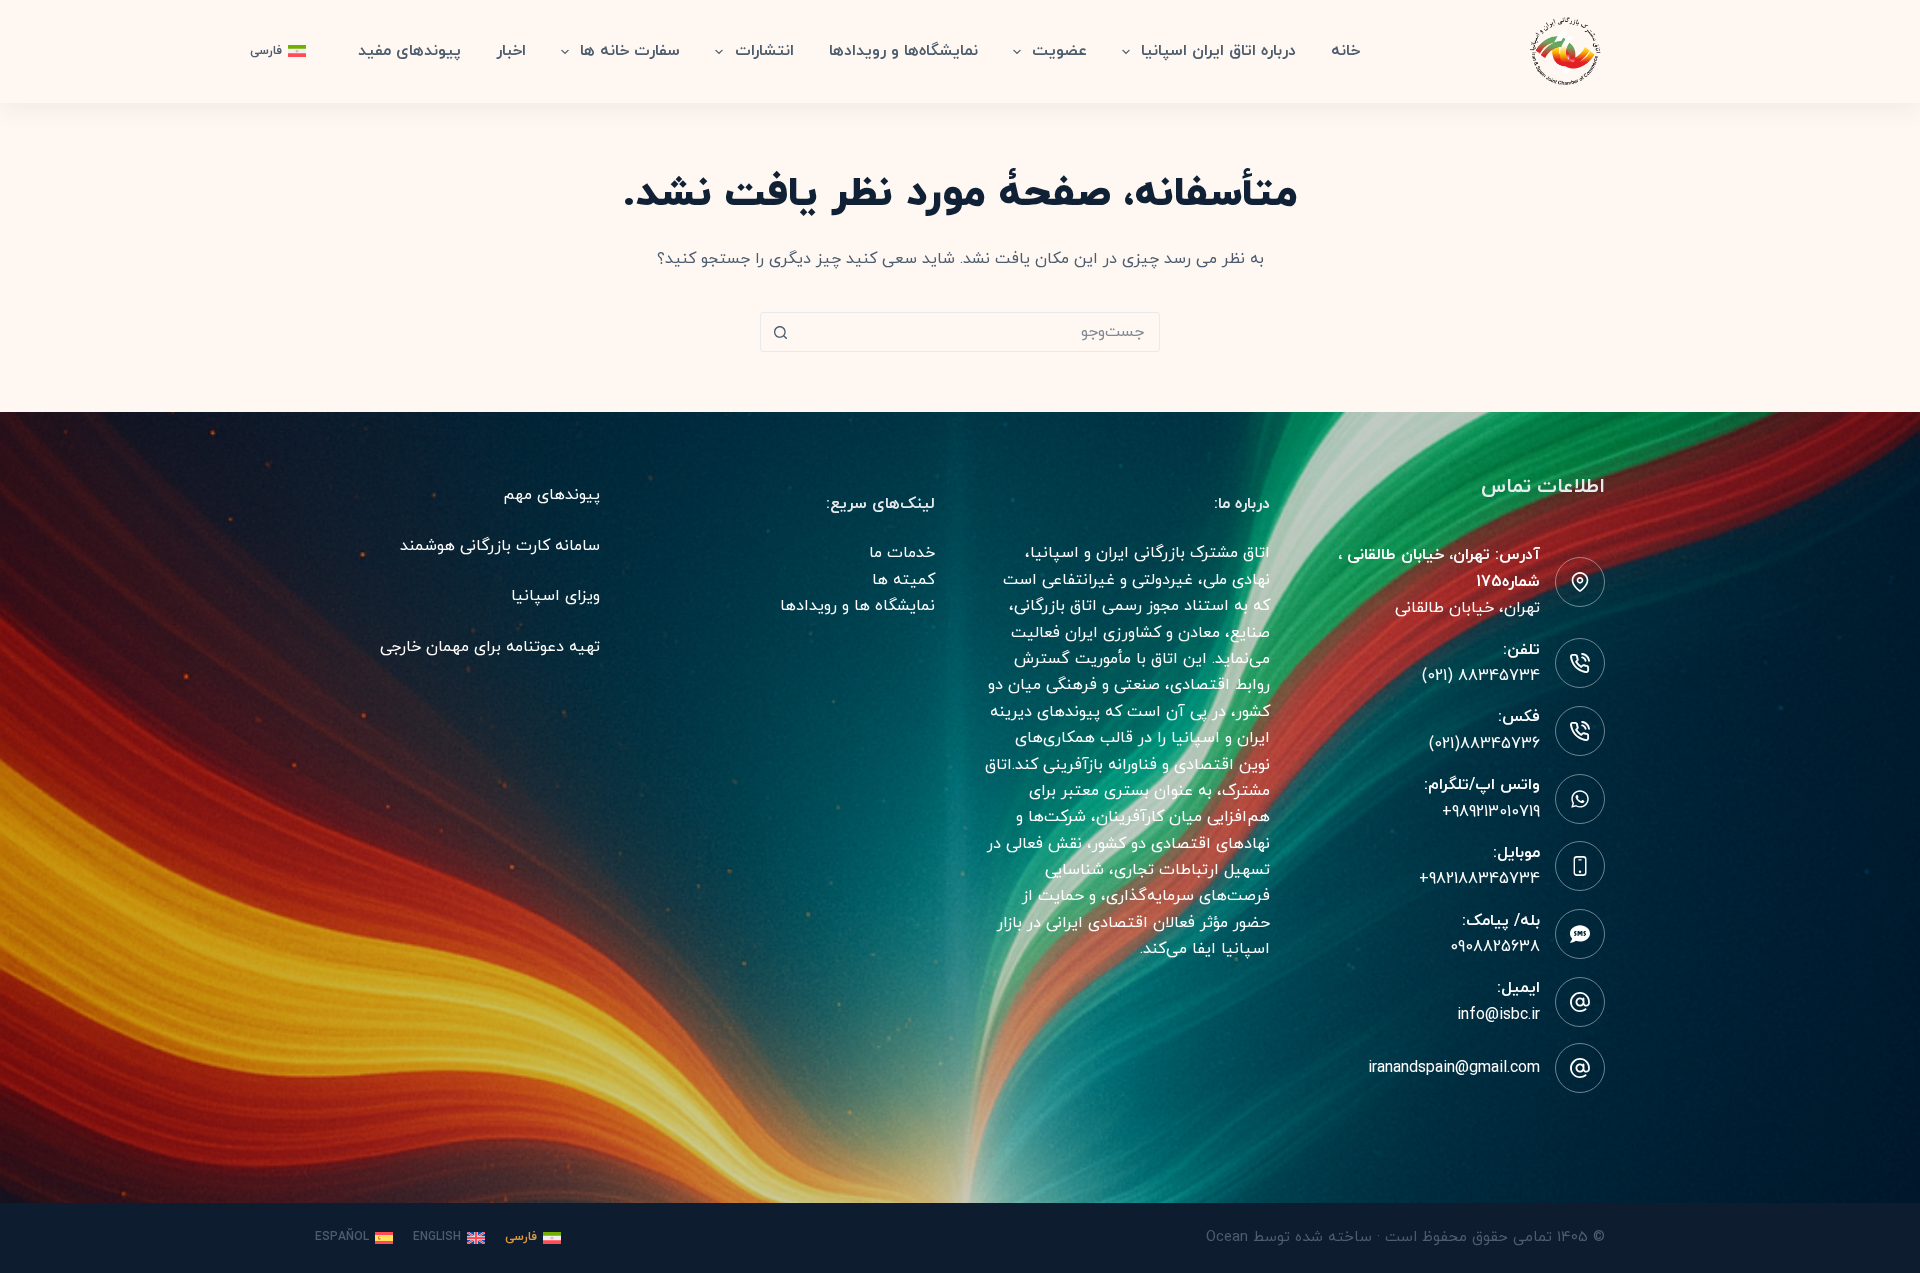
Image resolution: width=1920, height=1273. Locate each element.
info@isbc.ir (1498, 1015)
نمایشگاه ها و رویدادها (857, 606)
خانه (1345, 51)
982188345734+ (1479, 879)
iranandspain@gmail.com (1454, 1068)
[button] (278, 52)
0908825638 (1495, 947)
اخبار (511, 51)
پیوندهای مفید (409, 51)
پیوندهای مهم (551, 495)
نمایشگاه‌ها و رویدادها (903, 51)
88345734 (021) (1481, 676)
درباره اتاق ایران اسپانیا (1218, 51)
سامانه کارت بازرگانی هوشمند (500, 546)
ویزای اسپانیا (555, 596)
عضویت (1059, 51)
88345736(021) (1484, 744)
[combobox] (979, 332)
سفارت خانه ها (630, 51)
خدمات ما (902, 553)
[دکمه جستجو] (780, 332)
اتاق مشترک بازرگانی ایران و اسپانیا (1150, 553)
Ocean (1227, 1237)
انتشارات (764, 51)
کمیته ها (903, 580)
